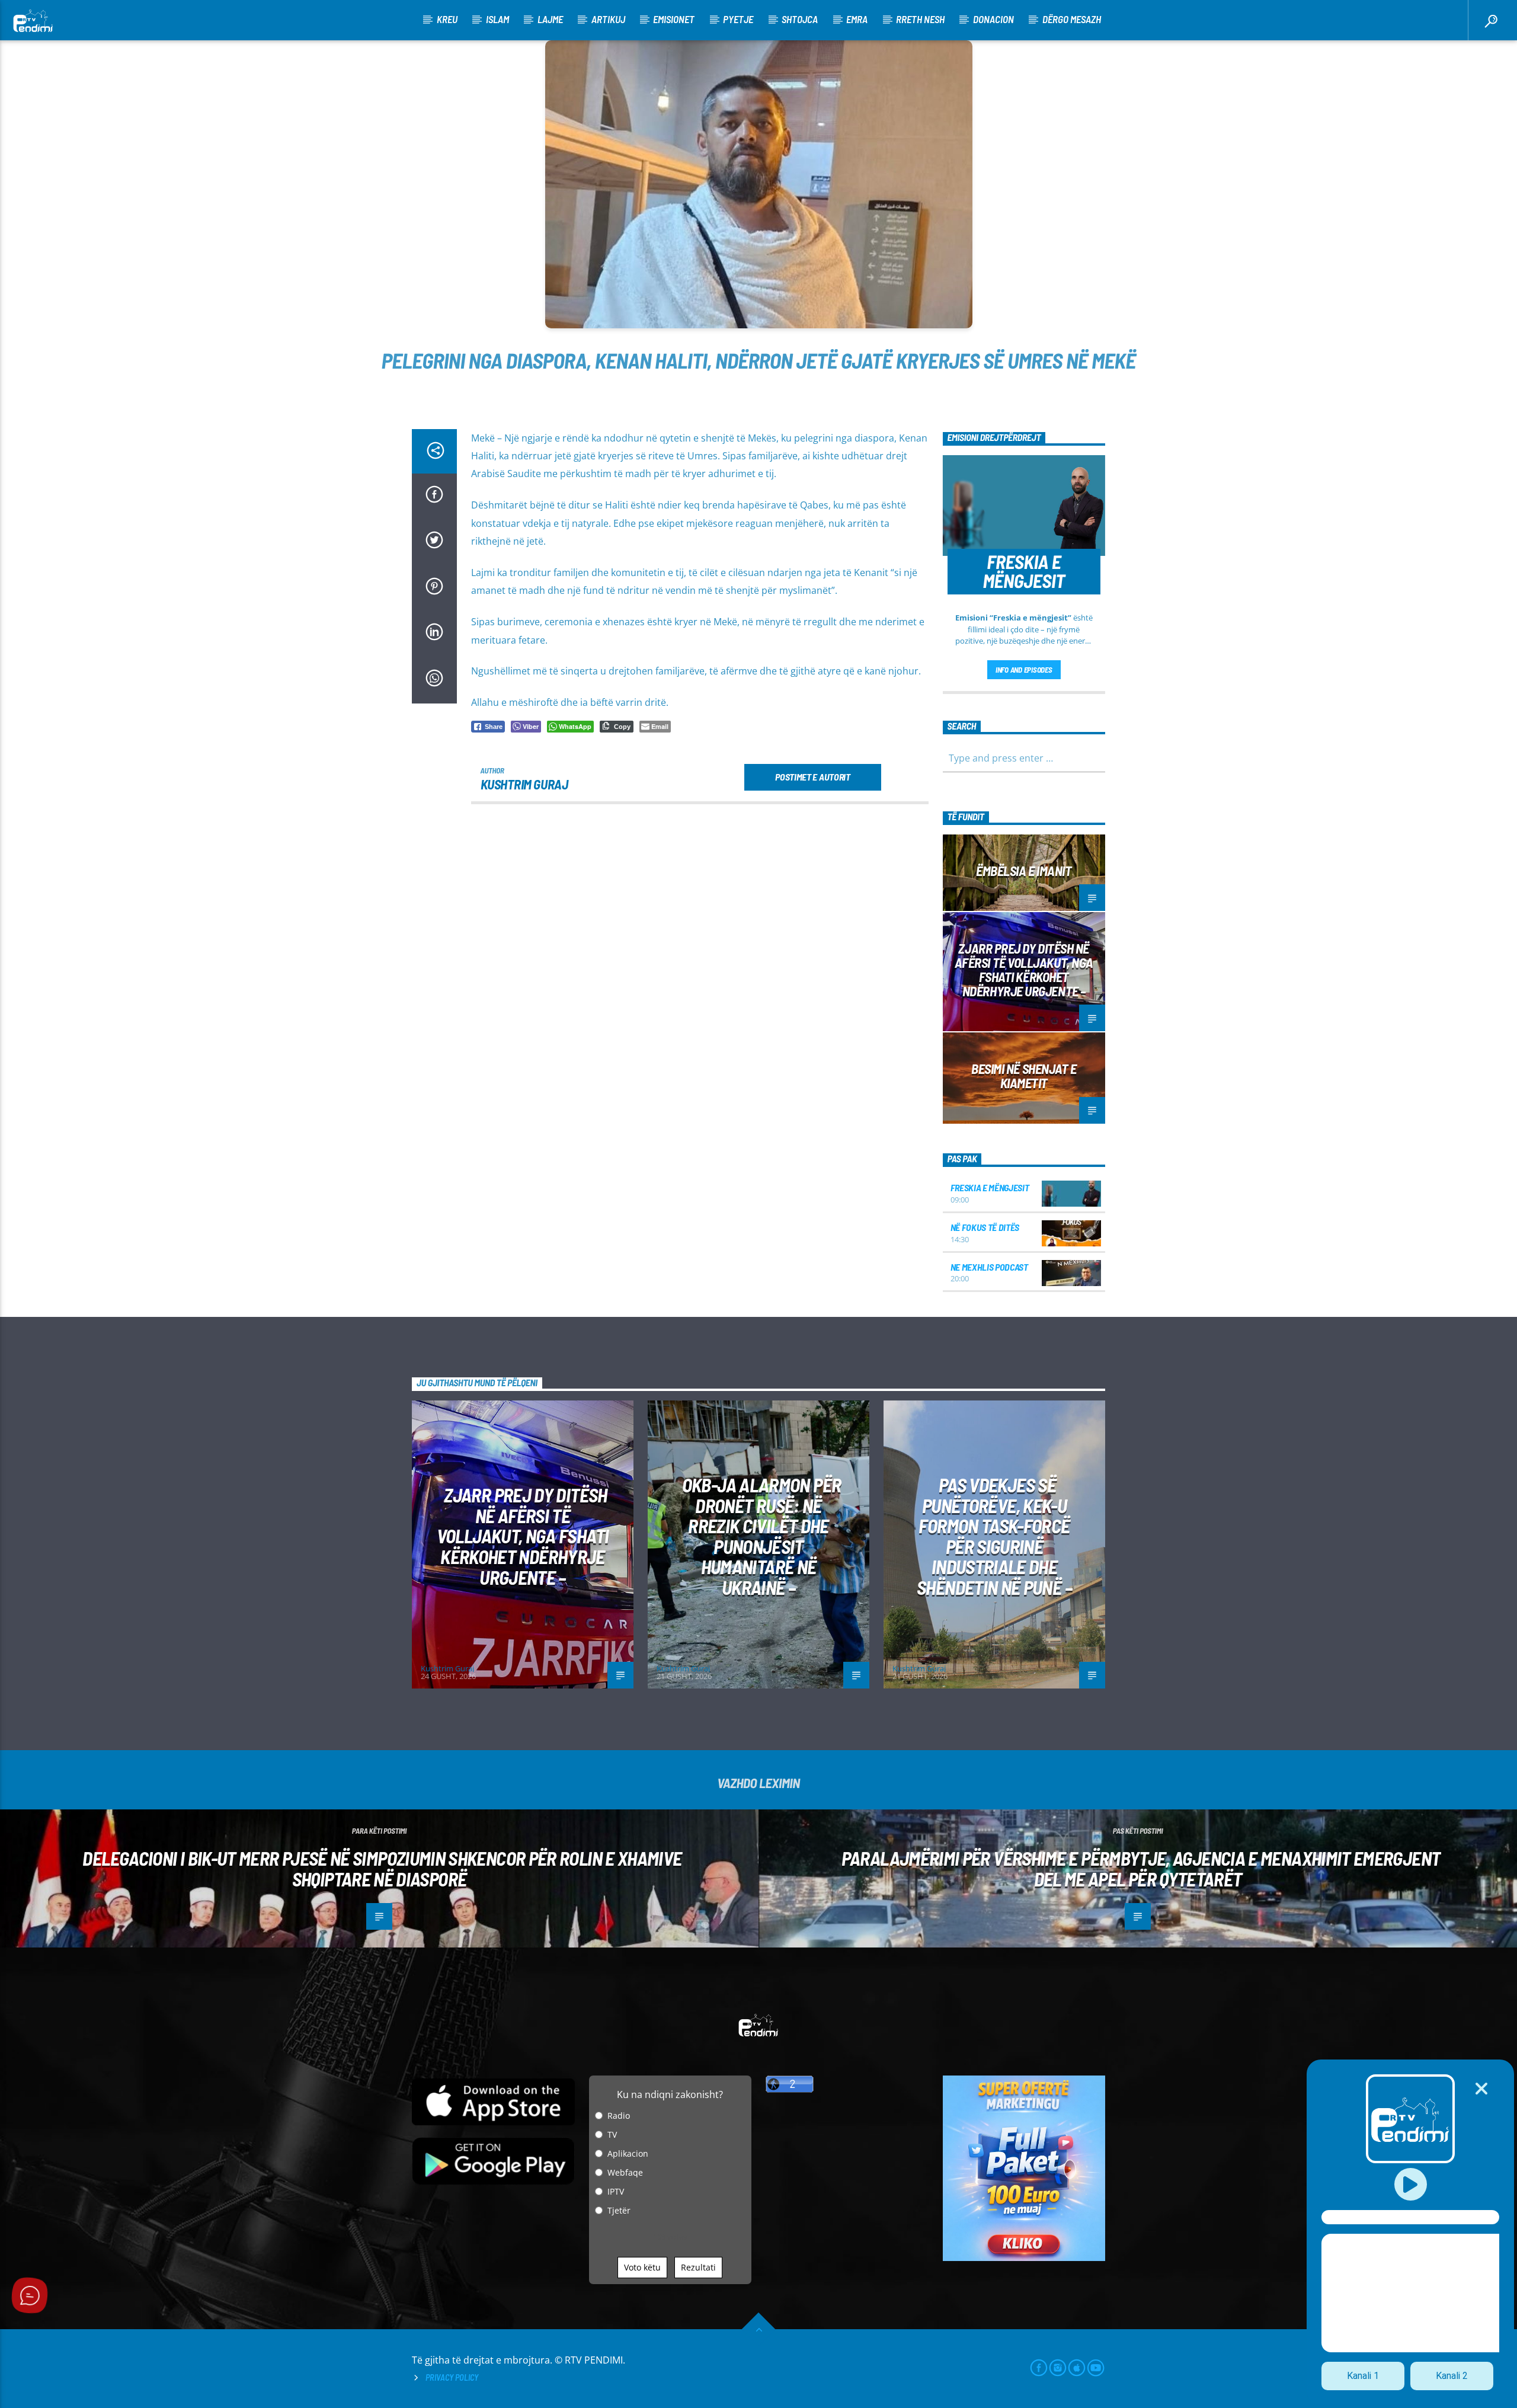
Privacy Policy (452, 2377)
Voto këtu (642, 2267)
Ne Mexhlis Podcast (989, 1267)
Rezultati (698, 2267)
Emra (857, 19)
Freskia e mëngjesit (990, 1187)
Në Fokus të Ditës (985, 1227)
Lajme (550, 19)
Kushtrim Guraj (524, 784)
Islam (497, 19)
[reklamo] (1024, 2258)
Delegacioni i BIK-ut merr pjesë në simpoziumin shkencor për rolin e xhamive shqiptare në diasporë (382, 1868)
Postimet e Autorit (812, 777)
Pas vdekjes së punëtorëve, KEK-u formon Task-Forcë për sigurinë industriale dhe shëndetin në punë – (994, 1536)
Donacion (993, 19)
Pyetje (738, 19)
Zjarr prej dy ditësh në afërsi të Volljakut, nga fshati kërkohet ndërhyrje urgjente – (1024, 969)
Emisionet (674, 19)
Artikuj (608, 19)
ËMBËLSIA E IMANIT (1024, 871)
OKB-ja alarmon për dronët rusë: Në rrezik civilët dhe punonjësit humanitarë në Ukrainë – (761, 1536)
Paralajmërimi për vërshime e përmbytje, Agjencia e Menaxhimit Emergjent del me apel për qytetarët (1141, 1868)
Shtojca (800, 19)
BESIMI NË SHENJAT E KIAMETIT (1024, 1076)
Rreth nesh (920, 19)
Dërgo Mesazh (1072, 19)
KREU (447, 19)
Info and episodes (1024, 670)
